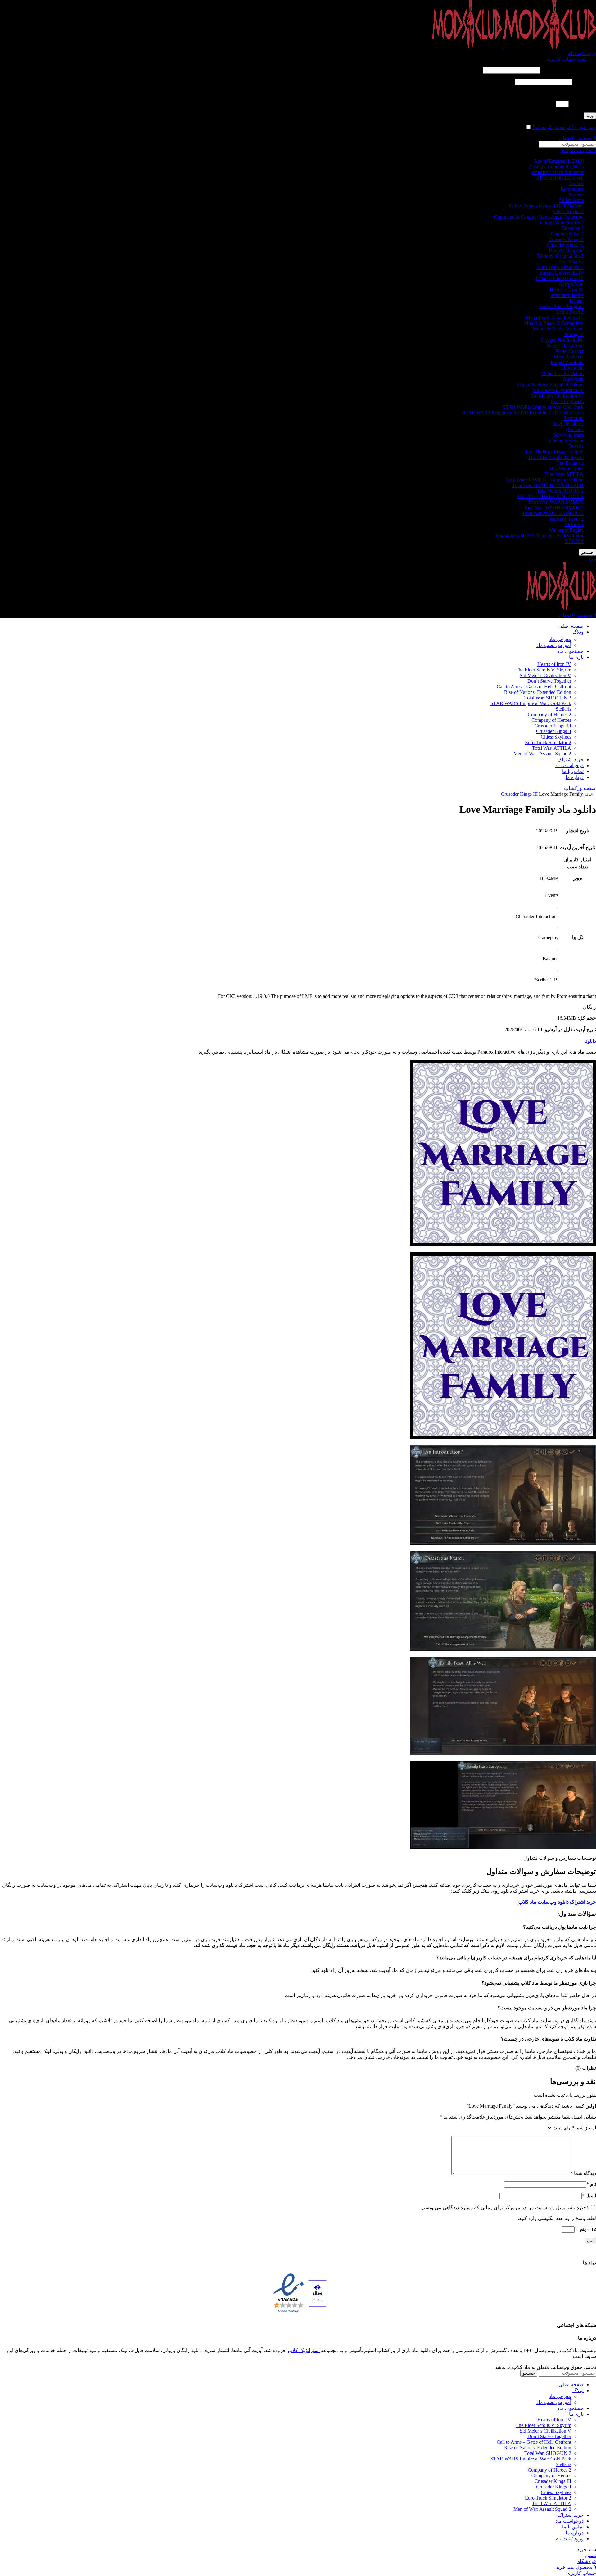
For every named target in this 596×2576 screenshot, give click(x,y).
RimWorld (573, 379)
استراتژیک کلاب (304, 2350)
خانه (588, 794)
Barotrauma (572, 189)
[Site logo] (549, 47)
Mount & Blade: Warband (558, 329)
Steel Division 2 (568, 424)
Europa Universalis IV (562, 273)
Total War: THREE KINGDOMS (550, 496)
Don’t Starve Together (549, 681)
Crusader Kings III (565, 245)
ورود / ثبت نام (569, 2539)
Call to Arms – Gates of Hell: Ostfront (546, 206)
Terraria (576, 446)
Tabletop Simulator (565, 441)
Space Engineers (567, 401)
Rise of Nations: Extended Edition (550, 385)
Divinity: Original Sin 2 (560, 256)
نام (591, 2184)
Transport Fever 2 (566, 519)
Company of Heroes (551, 720)
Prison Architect (568, 357)
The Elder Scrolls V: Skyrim (556, 457)
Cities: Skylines (568, 211)
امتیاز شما (584, 2128)
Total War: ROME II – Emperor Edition (544, 480)
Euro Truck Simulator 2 (560, 267)
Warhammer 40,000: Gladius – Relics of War (540, 536)
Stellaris (576, 429)
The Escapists (570, 463)
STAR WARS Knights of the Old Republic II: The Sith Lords (523, 413)
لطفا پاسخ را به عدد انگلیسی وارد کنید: (557, 93)
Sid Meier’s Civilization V (545, 675)
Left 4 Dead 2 (570, 312)
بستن (591, 2555)
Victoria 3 (574, 524)
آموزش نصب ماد (554, 645)
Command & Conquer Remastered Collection (539, 217)
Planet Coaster (569, 351)
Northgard (573, 334)
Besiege (576, 195)
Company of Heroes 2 (562, 223)
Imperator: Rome (567, 295)
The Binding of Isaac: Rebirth (554, 452)
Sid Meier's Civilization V (558, 390)
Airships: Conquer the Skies (556, 167)
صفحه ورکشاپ (580, 788)
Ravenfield (573, 368)
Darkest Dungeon (566, 250)
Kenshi (577, 301)
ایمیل (589, 2196)
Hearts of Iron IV (567, 290)
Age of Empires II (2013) (559, 161)
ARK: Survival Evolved (560, 178)
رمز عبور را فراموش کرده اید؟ (564, 127)
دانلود (591, 1041)
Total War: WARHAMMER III (553, 513)
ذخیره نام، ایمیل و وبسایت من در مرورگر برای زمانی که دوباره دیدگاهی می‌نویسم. (505, 2207)
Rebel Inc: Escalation (563, 373)
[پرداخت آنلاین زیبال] (317, 2294)
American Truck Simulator (558, 172)
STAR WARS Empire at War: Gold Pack (543, 407)
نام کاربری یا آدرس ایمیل (569, 70)
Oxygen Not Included (562, 340)
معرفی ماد (560, 639)
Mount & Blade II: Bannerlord (554, 323)
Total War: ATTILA (564, 474)
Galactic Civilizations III (560, 278)
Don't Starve (571, 262)
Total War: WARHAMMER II (554, 508)
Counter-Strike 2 (567, 234)
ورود (590, 116)
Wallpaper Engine (566, 530)
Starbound (573, 418)
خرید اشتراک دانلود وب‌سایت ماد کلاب (557, 1902)
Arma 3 (576, 183)
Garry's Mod (571, 284)
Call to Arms (571, 200)
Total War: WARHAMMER (556, 502)
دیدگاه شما (583, 2173)
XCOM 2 (574, 541)
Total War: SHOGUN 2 (560, 491)
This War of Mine (566, 469)
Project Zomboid (567, 362)
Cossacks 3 (573, 228)
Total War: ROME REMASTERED (548, 485)
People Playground (565, 346)
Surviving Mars (568, 435)
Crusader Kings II (566, 239)
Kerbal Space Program (561, 306)
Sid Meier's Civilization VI (557, 396)
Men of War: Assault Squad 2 (555, 318)
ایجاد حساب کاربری (566, 59)
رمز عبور (585, 82)
